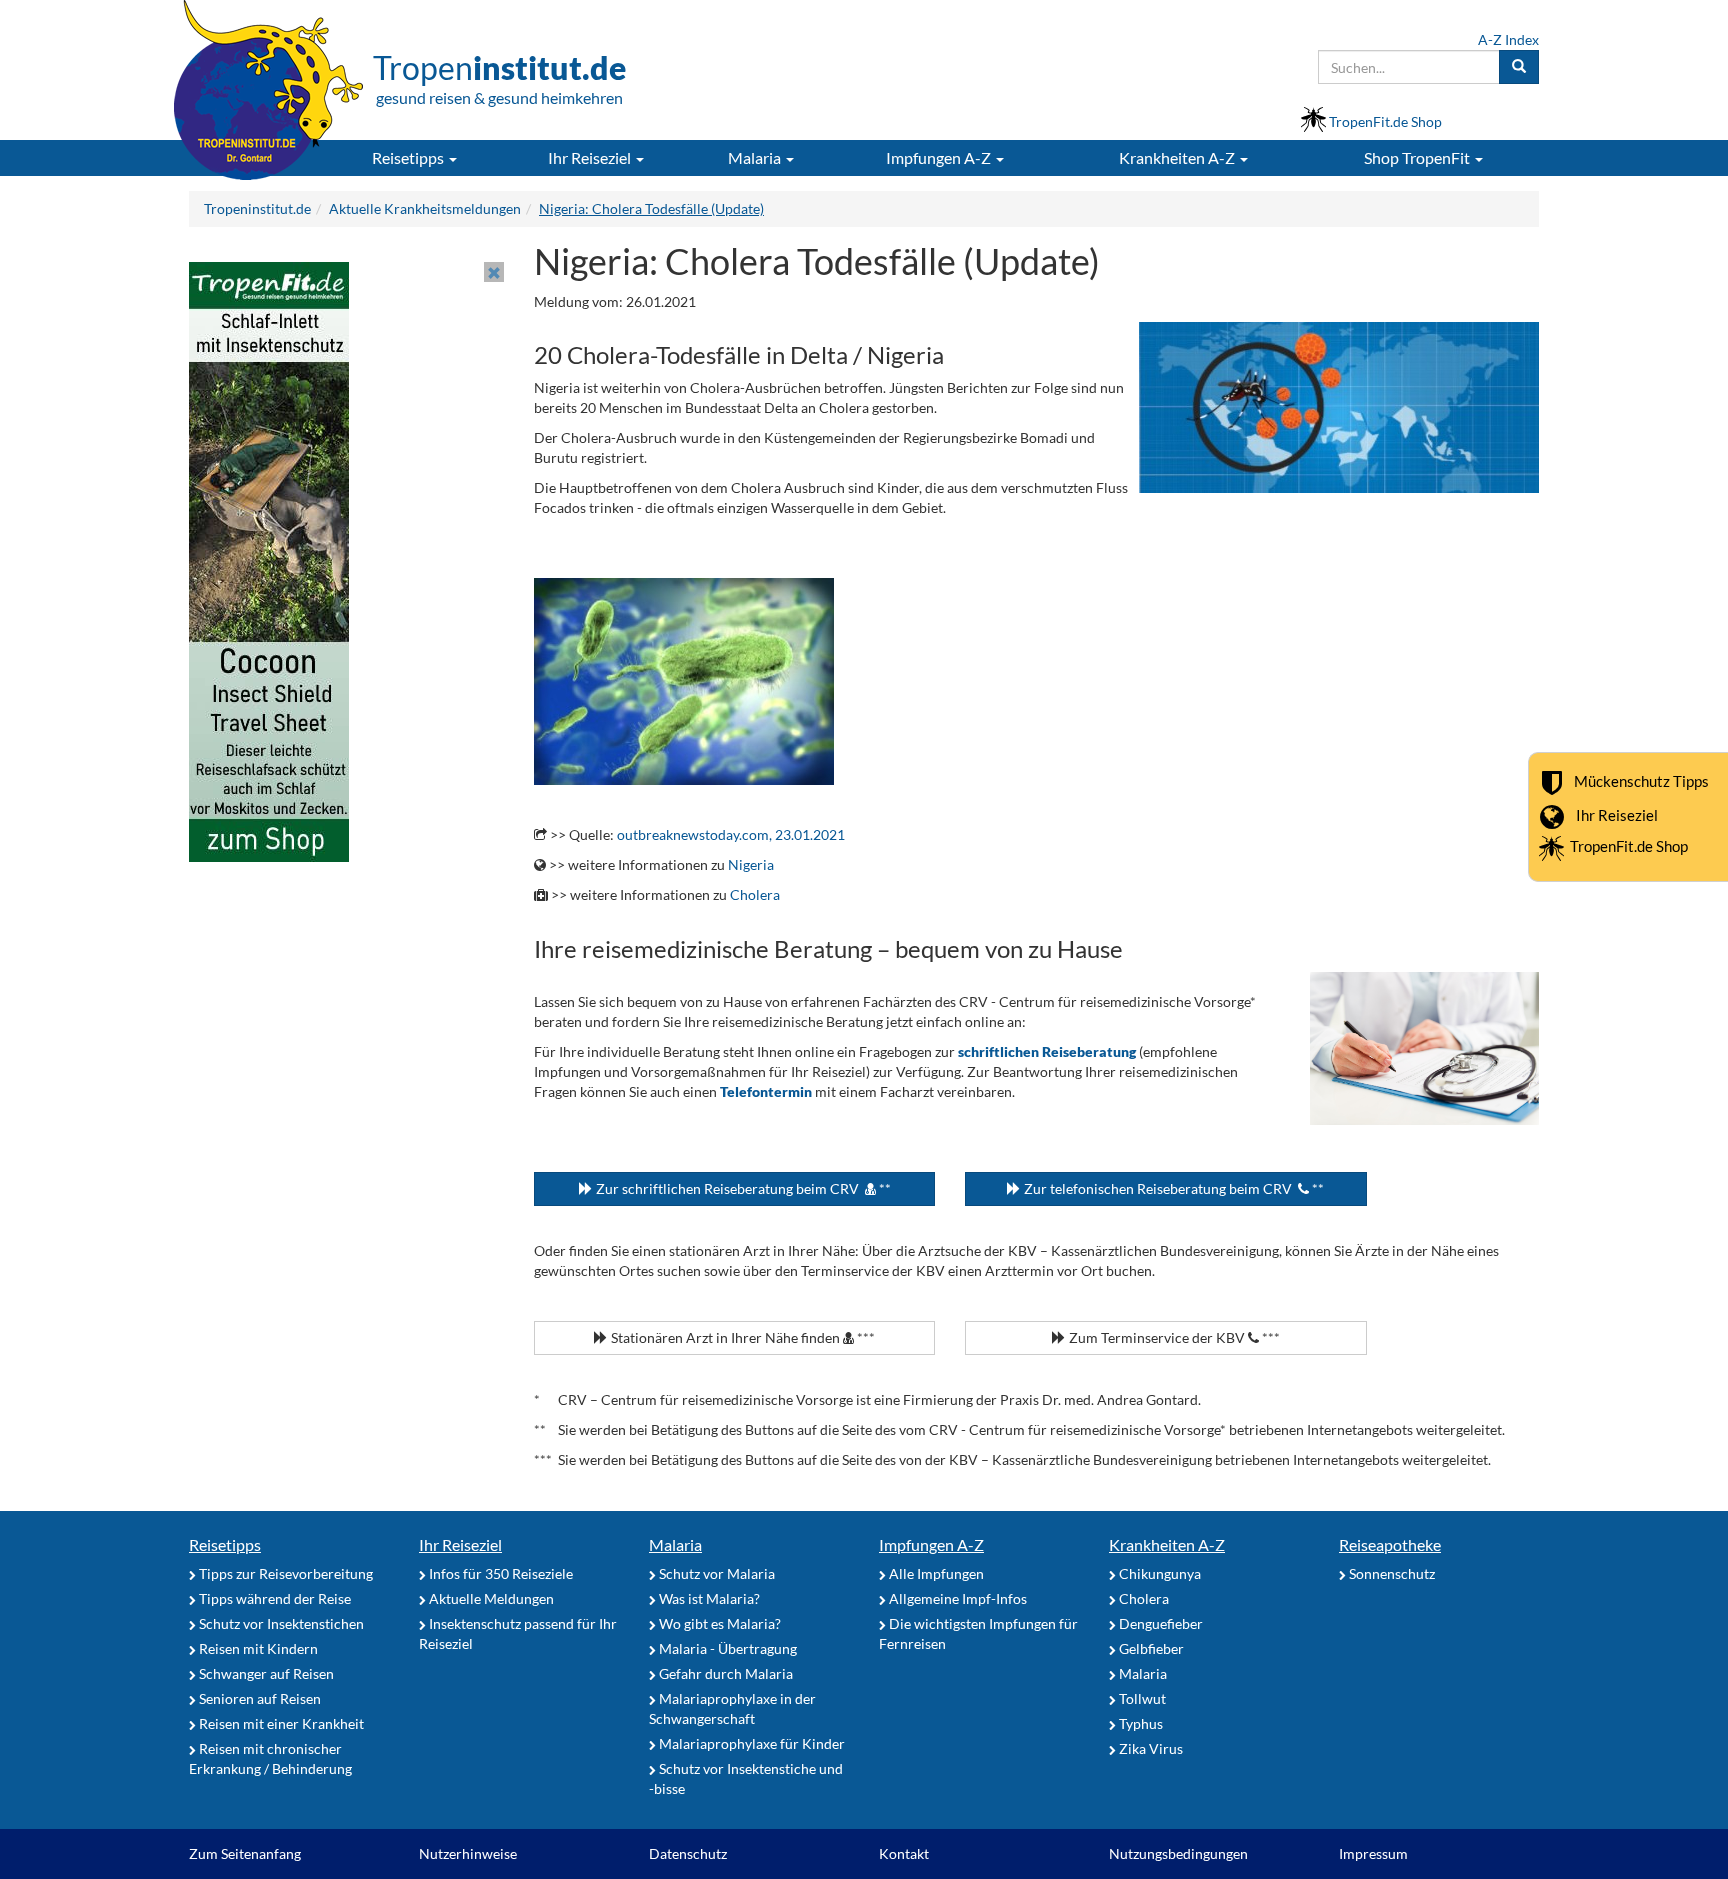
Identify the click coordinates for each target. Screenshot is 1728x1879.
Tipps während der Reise (273, 1598)
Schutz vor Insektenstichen (280, 1623)
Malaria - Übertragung (726, 1648)
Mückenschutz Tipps (1641, 780)
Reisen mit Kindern (257, 1648)
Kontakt (904, 1853)
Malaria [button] (756, 157)
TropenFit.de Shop (1629, 846)
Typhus (1139, 1723)
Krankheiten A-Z (1167, 1544)
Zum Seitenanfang (245, 1853)
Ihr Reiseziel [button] (591, 157)
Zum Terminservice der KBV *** (1173, 1337)
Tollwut (1141, 1698)
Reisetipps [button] (409, 157)
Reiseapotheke (1390, 1544)
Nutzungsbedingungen (1178, 1853)
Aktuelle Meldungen (490, 1598)
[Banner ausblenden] (494, 272)
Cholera (755, 894)
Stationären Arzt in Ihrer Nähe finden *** (741, 1337)
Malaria (675, 1544)
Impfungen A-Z (931, 1544)
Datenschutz (688, 1853)
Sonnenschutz (1390, 1573)
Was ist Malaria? (708, 1598)
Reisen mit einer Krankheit (280, 1723)
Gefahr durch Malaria (724, 1673)
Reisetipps (225, 1544)
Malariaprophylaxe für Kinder (750, 1743)
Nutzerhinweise (468, 1853)
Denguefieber (1159, 1623)
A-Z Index (1508, 39)
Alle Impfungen (935, 1573)
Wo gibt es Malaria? (718, 1623)
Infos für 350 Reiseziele (499, 1573)
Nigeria (751, 864)
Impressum (1373, 1853)
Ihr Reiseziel (1617, 814)
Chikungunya (1158, 1573)
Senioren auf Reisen (258, 1698)
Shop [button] (1417, 157)
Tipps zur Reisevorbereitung (284, 1573)
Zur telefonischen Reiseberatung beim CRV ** (1172, 1188)
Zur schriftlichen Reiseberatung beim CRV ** (742, 1188)
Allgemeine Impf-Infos (956, 1598)
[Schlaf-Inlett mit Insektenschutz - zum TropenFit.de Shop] (269, 560)
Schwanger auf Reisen (265, 1673)
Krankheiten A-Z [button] (1178, 157)
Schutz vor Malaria (715, 1573)
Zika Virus (1149, 1748)
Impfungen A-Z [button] (940, 157)
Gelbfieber (1150, 1648)
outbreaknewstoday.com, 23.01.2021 (731, 834)
